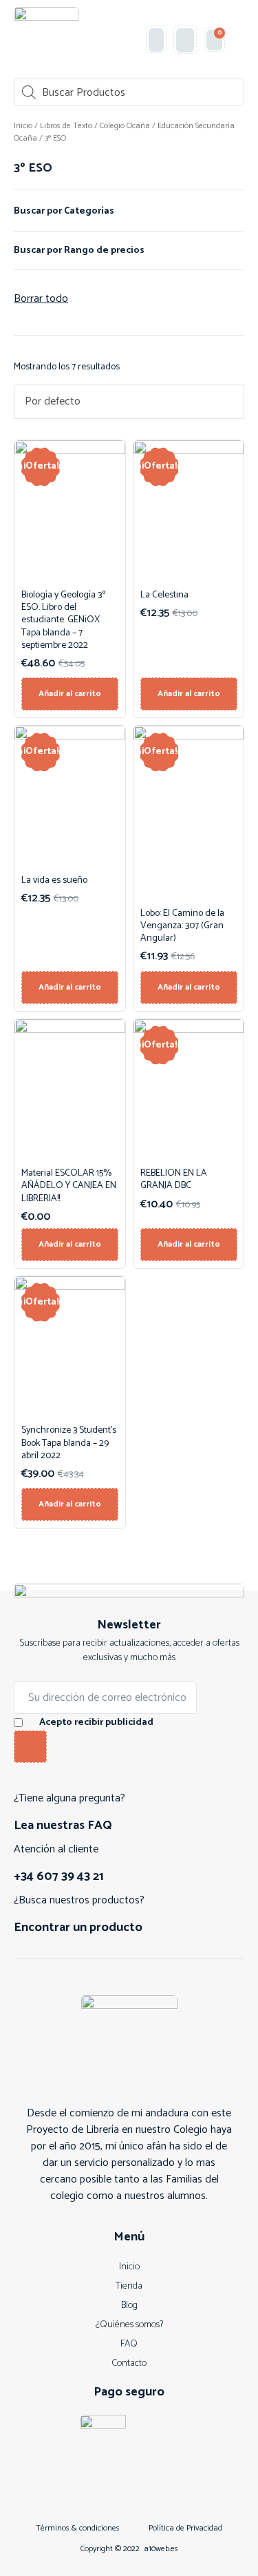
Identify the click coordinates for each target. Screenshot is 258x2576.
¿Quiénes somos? (129, 2325)
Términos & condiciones (78, 2528)
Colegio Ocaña (125, 126)
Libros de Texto (66, 126)
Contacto (129, 2363)
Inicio (23, 126)
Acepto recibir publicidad (96, 1723)
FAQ (129, 2344)
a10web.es (161, 2549)
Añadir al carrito (70, 694)
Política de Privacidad (185, 2528)
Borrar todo (41, 299)
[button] (238, 40)
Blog (129, 2306)
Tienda (129, 2286)
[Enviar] (30, 1747)
